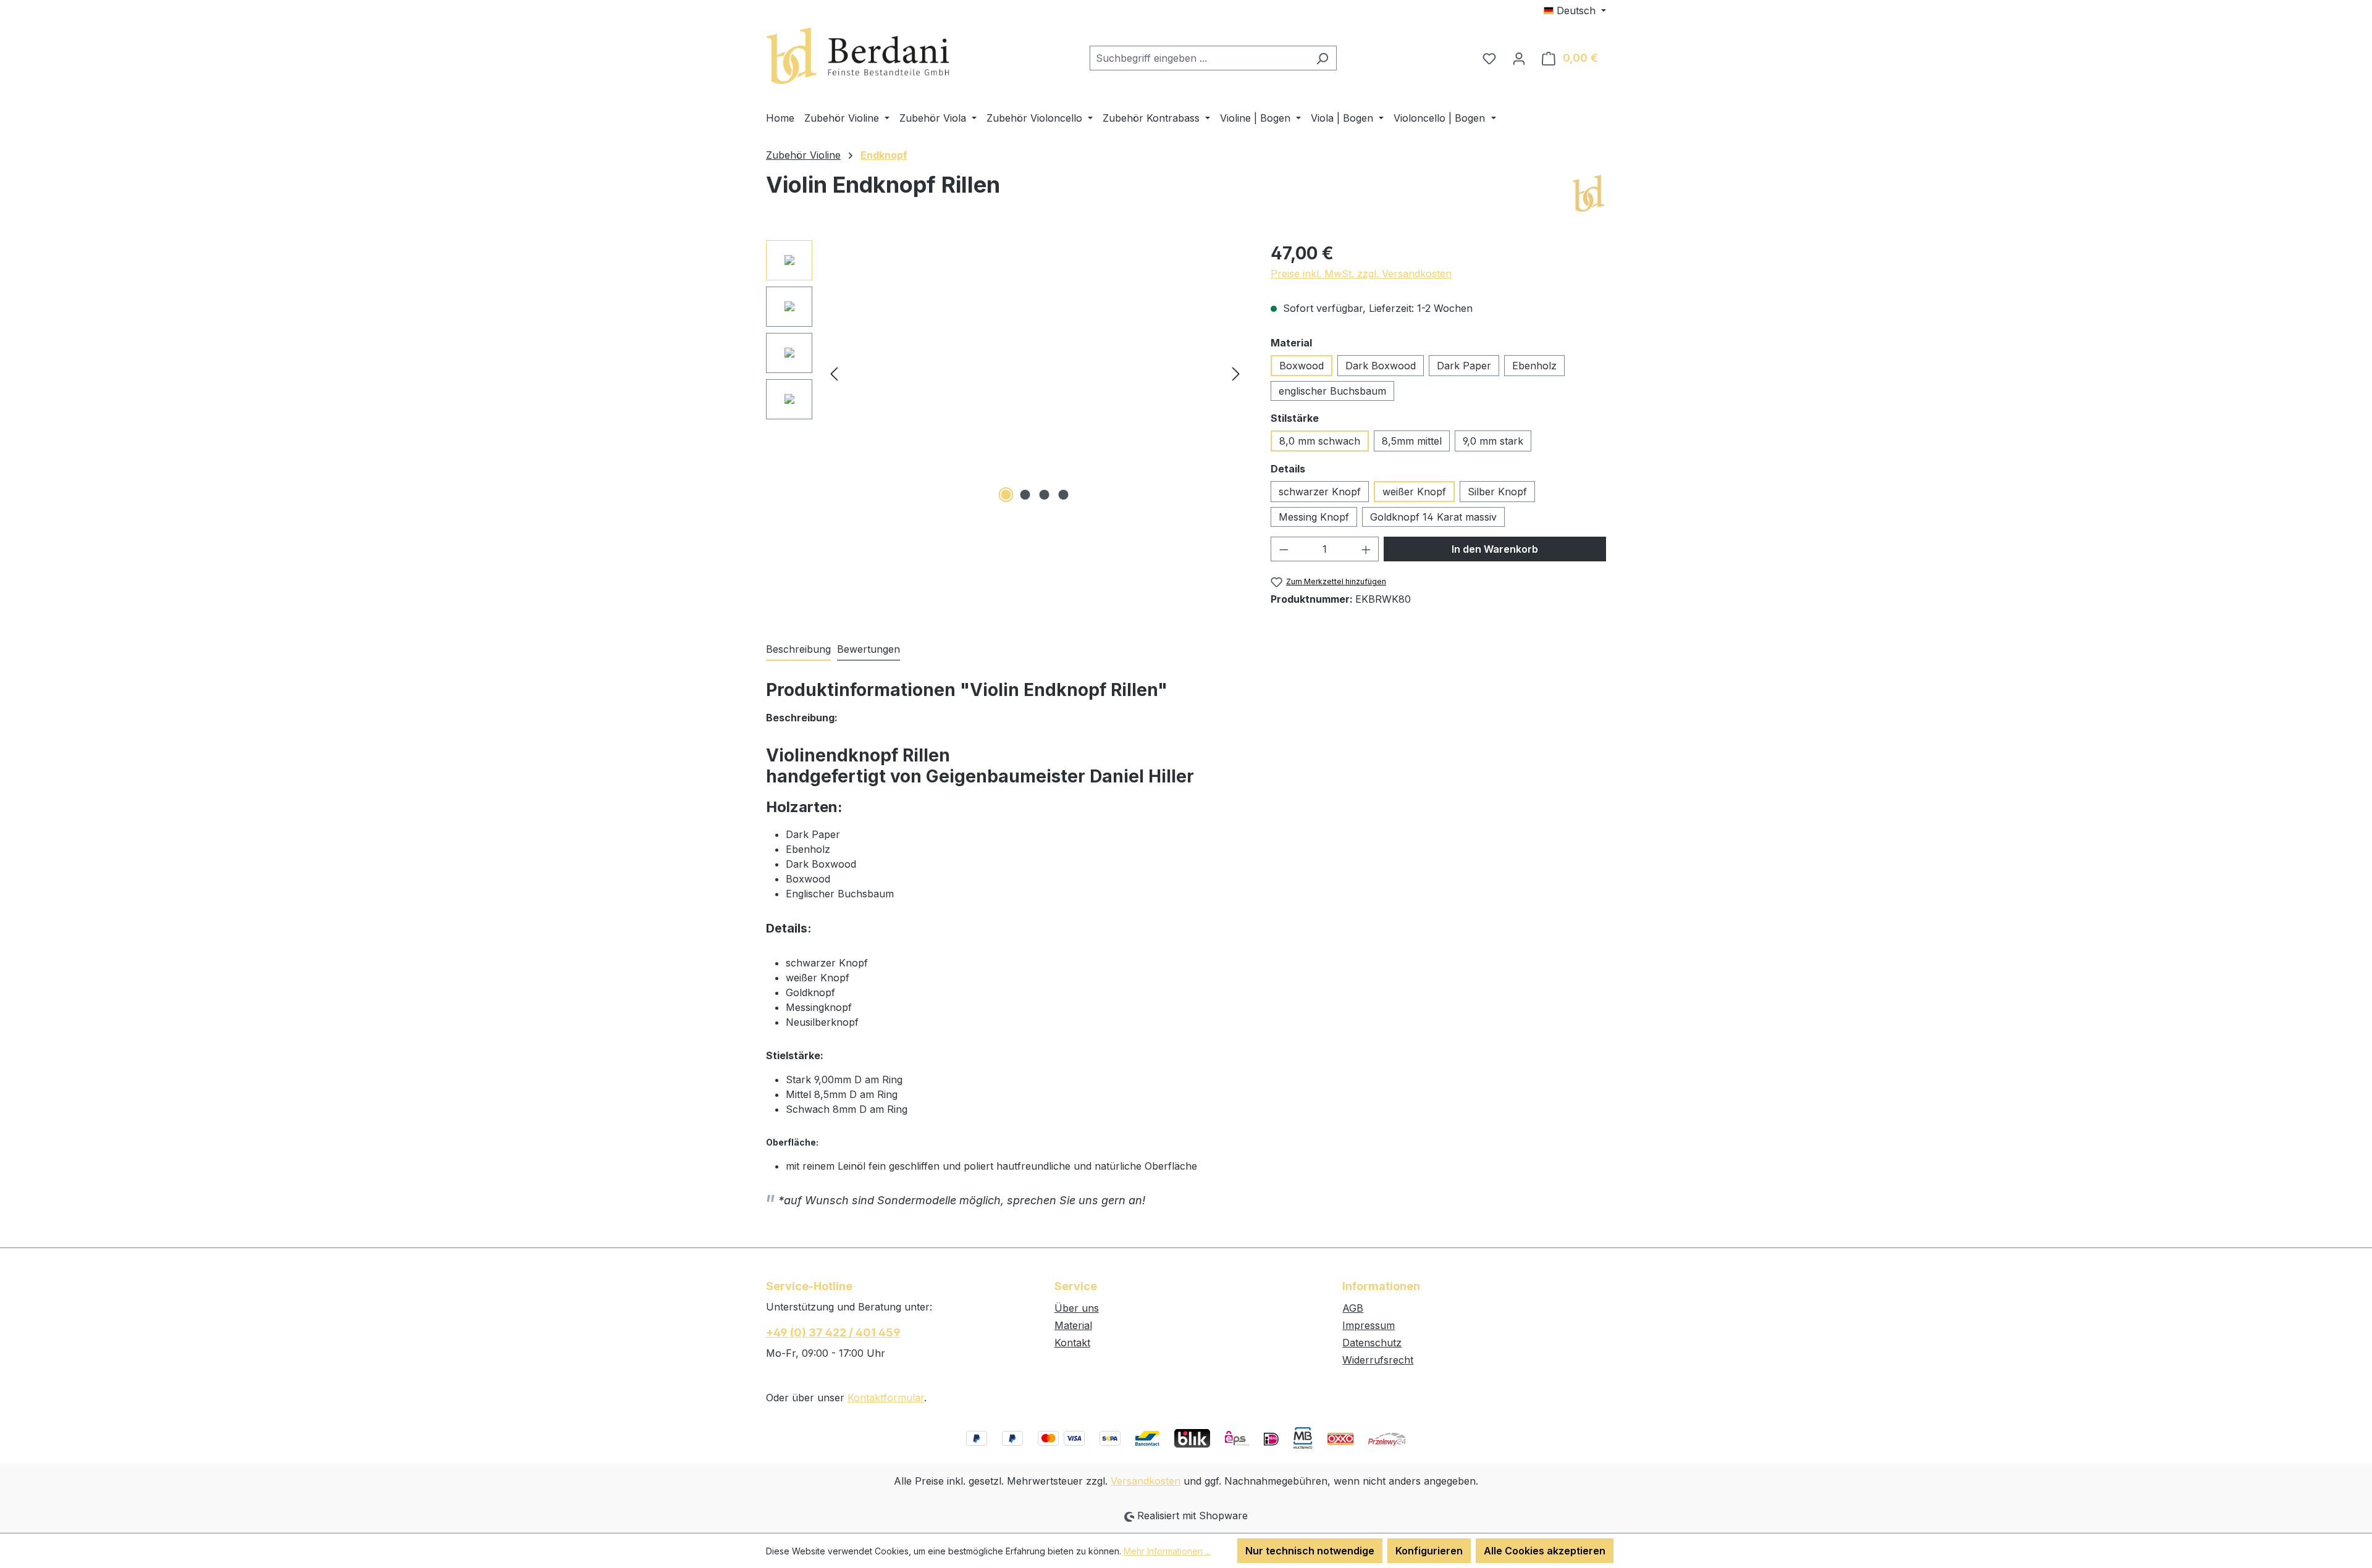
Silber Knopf (1497, 492)
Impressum (1369, 1325)
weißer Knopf (1414, 492)
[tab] (798, 650)
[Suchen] (1322, 58)
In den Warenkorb (1495, 549)
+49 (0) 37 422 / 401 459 (833, 1332)
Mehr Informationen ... (1167, 1551)
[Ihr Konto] (1519, 58)
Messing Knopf (1314, 517)
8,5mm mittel (1412, 441)
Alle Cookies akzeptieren (1545, 1551)
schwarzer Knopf (1320, 492)
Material (1073, 1325)
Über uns (1077, 1308)
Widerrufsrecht (1378, 1360)
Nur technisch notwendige (1310, 1551)
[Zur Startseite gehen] (859, 56)
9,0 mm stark (1493, 441)
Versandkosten (1146, 1481)
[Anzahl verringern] (1284, 549)
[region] (1006, 373)
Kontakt (1072, 1343)
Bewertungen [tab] (868, 649)
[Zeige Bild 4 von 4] (1064, 495)
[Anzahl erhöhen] (1366, 549)
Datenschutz (1372, 1343)
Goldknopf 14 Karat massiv (1433, 517)
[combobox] (1199, 58)
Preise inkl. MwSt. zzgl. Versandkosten (1361, 274)
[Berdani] (1588, 194)
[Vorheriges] (834, 373)
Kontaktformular (886, 1398)
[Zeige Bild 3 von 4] (1045, 495)
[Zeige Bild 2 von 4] (1025, 495)
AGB (1353, 1308)
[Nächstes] (1236, 373)
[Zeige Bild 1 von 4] (1006, 495)
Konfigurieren (1429, 1551)
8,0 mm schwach (1320, 441)
